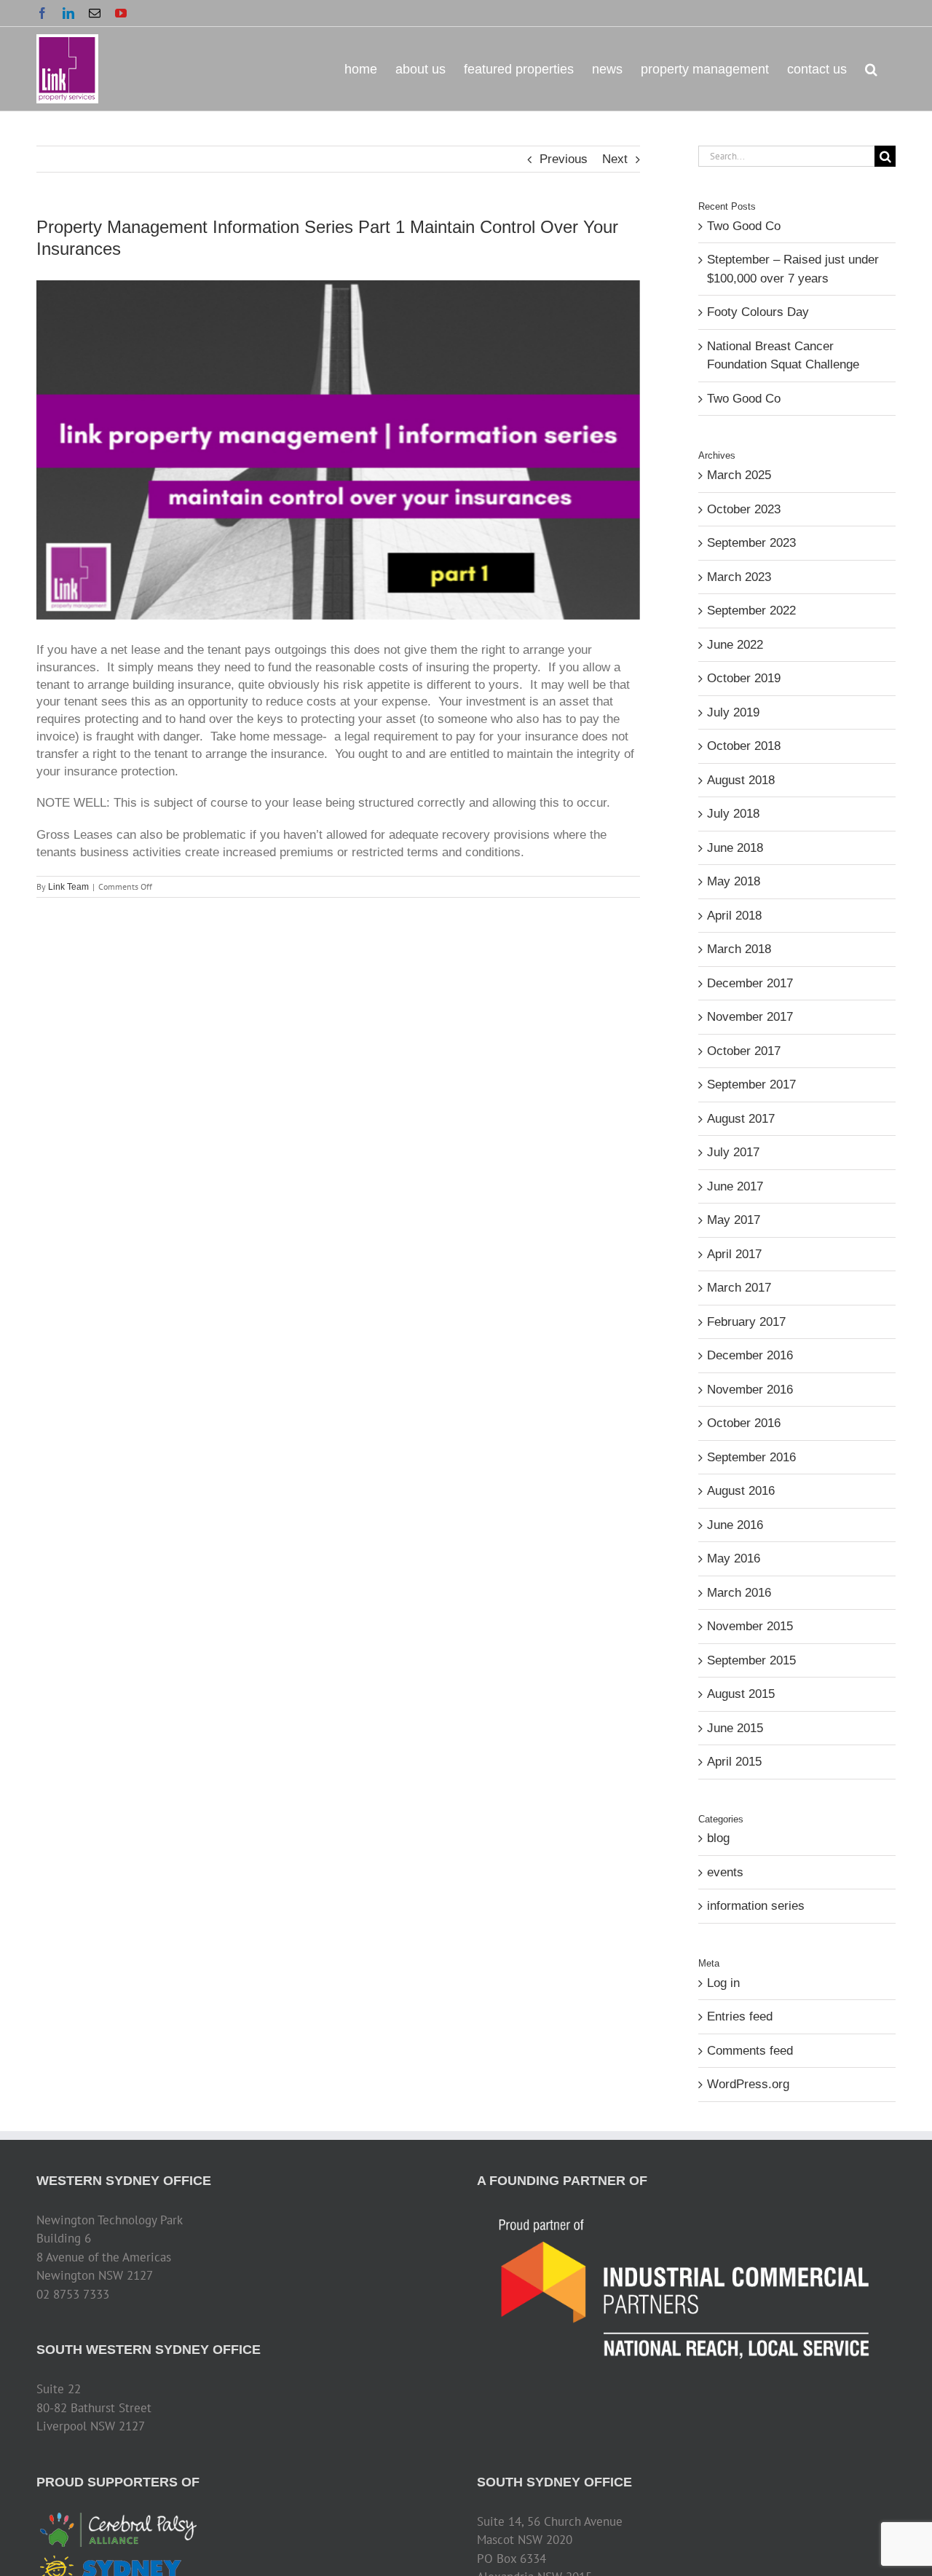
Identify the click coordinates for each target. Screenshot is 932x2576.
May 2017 (734, 1220)
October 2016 (744, 1423)
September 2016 (751, 1457)
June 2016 (735, 1525)
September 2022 (751, 611)
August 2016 (741, 1491)
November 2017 (750, 1017)
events (725, 1872)
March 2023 (739, 577)
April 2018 (734, 916)
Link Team (68, 887)
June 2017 (735, 1186)
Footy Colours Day (758, 312)
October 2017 (744, 1051)
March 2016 (739, 1593)
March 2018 (739, 949)
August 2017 (741, 1119)
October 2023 (744, 509)
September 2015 (751, 1660)
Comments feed (750, 2051)
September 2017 (751, 1084)
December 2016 (750, 1355)
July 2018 (733, 814)
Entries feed (740, 2016)
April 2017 (734, 1254)
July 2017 (733, 1152)
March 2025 (739, 475)
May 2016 (734, 1558)
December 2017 (750, 983)
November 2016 (750, 1390)
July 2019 (733, 712)
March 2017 (739, 1288)
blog (718, 1838)
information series (756, 1906)
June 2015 (735, 1728)
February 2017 (746, 1322)
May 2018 (734, 881)
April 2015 (734, 1762)
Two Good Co (744, 226)
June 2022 (735, 645)
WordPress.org (748, 2084)
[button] (871, 68)
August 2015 (741, 1694)
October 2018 (744, 746)
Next (615, 159)
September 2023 (751, 543)
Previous (564, 159)
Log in (723, 1983)
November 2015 (750, 1626)
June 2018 (735, 848)
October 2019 (744, 678)
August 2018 (741, 780)
